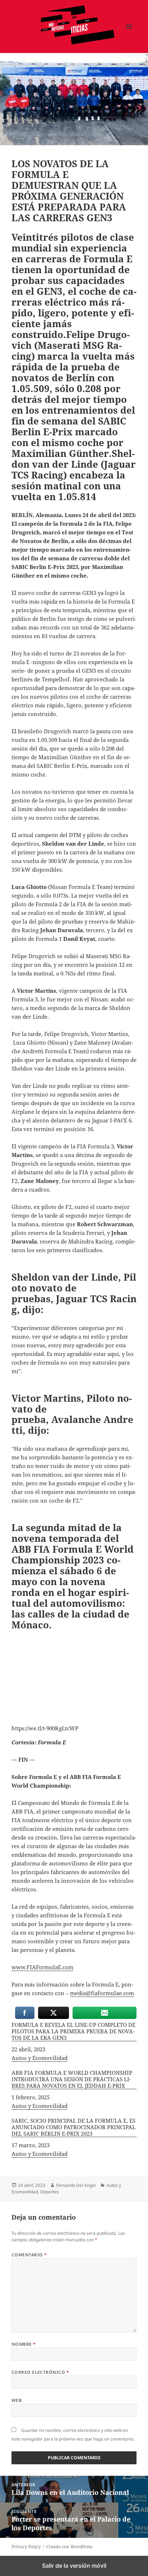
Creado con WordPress (69, 2547)
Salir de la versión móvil (74, 2566)
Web (17, 2400)
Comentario (29, 2255)
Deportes (50, 2192)
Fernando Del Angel (76, 2185)
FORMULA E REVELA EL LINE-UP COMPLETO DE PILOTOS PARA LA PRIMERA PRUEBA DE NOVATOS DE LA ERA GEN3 (73, 2031)
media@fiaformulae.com (102, 1993)
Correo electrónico (40, 2372)
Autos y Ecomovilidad (40, 2058)
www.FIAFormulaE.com (42, 1967)
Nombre (24, 2344)
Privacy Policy (26, 2547)
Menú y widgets (129, 34)
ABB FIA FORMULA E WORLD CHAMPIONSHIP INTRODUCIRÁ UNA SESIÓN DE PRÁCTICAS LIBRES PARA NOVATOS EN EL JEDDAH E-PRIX (72, 2079)
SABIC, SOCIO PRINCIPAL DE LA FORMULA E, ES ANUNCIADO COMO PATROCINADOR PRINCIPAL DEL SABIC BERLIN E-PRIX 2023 (73, 2127)
